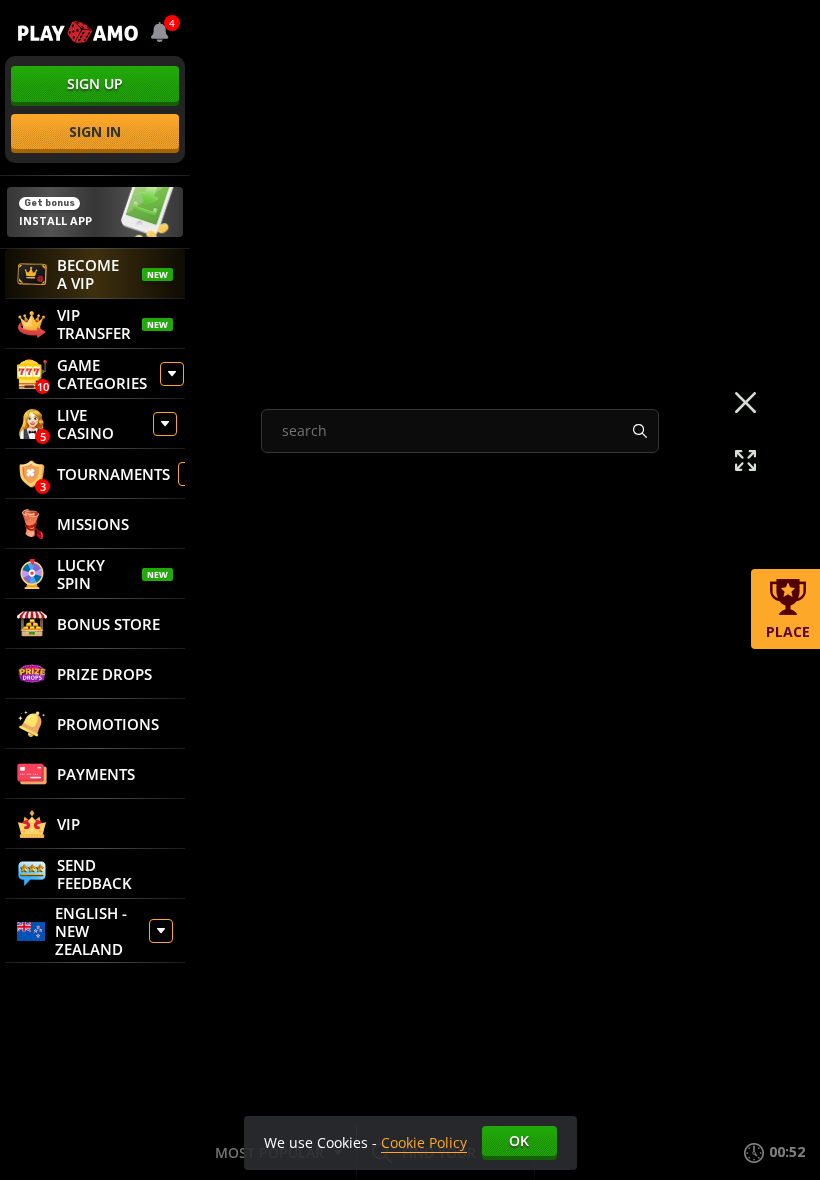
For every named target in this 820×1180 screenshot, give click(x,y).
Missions (93, 524)
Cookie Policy (424, 1142)
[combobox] (160, 32)
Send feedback (94, 874)
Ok (519, 1140)
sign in (95, 131)
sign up (95, 83)
